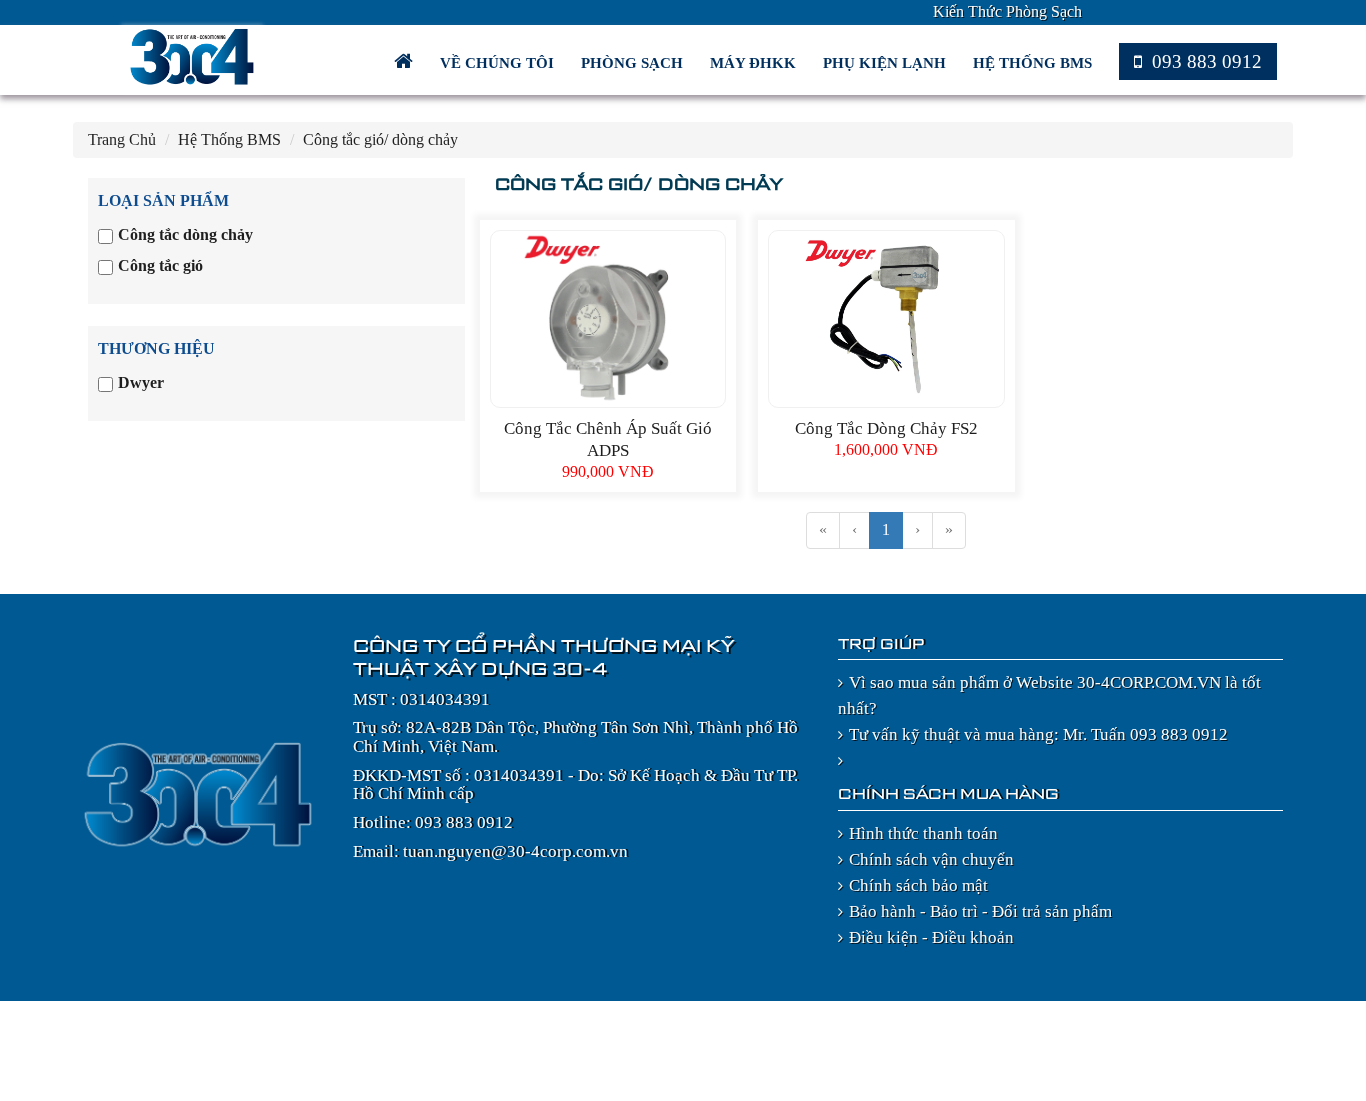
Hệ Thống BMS (1034, 63)
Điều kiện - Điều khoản (931, 937)
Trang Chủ (122, 139)
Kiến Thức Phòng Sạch (1007, 11)
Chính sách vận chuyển (931, 859)
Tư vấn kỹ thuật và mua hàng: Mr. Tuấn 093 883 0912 (1038, 734)
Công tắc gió (160, 265)
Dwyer (141, 382)
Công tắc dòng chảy (185, 234)
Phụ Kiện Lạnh (886, 63)
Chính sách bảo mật (918, 885)
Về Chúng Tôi (499, 63)
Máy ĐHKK (755, 63)
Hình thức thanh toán (923, 833)
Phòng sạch (634, 63)
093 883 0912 (1204, 61)
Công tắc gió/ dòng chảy (380, 139)
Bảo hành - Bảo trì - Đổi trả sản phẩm (980, 911)
